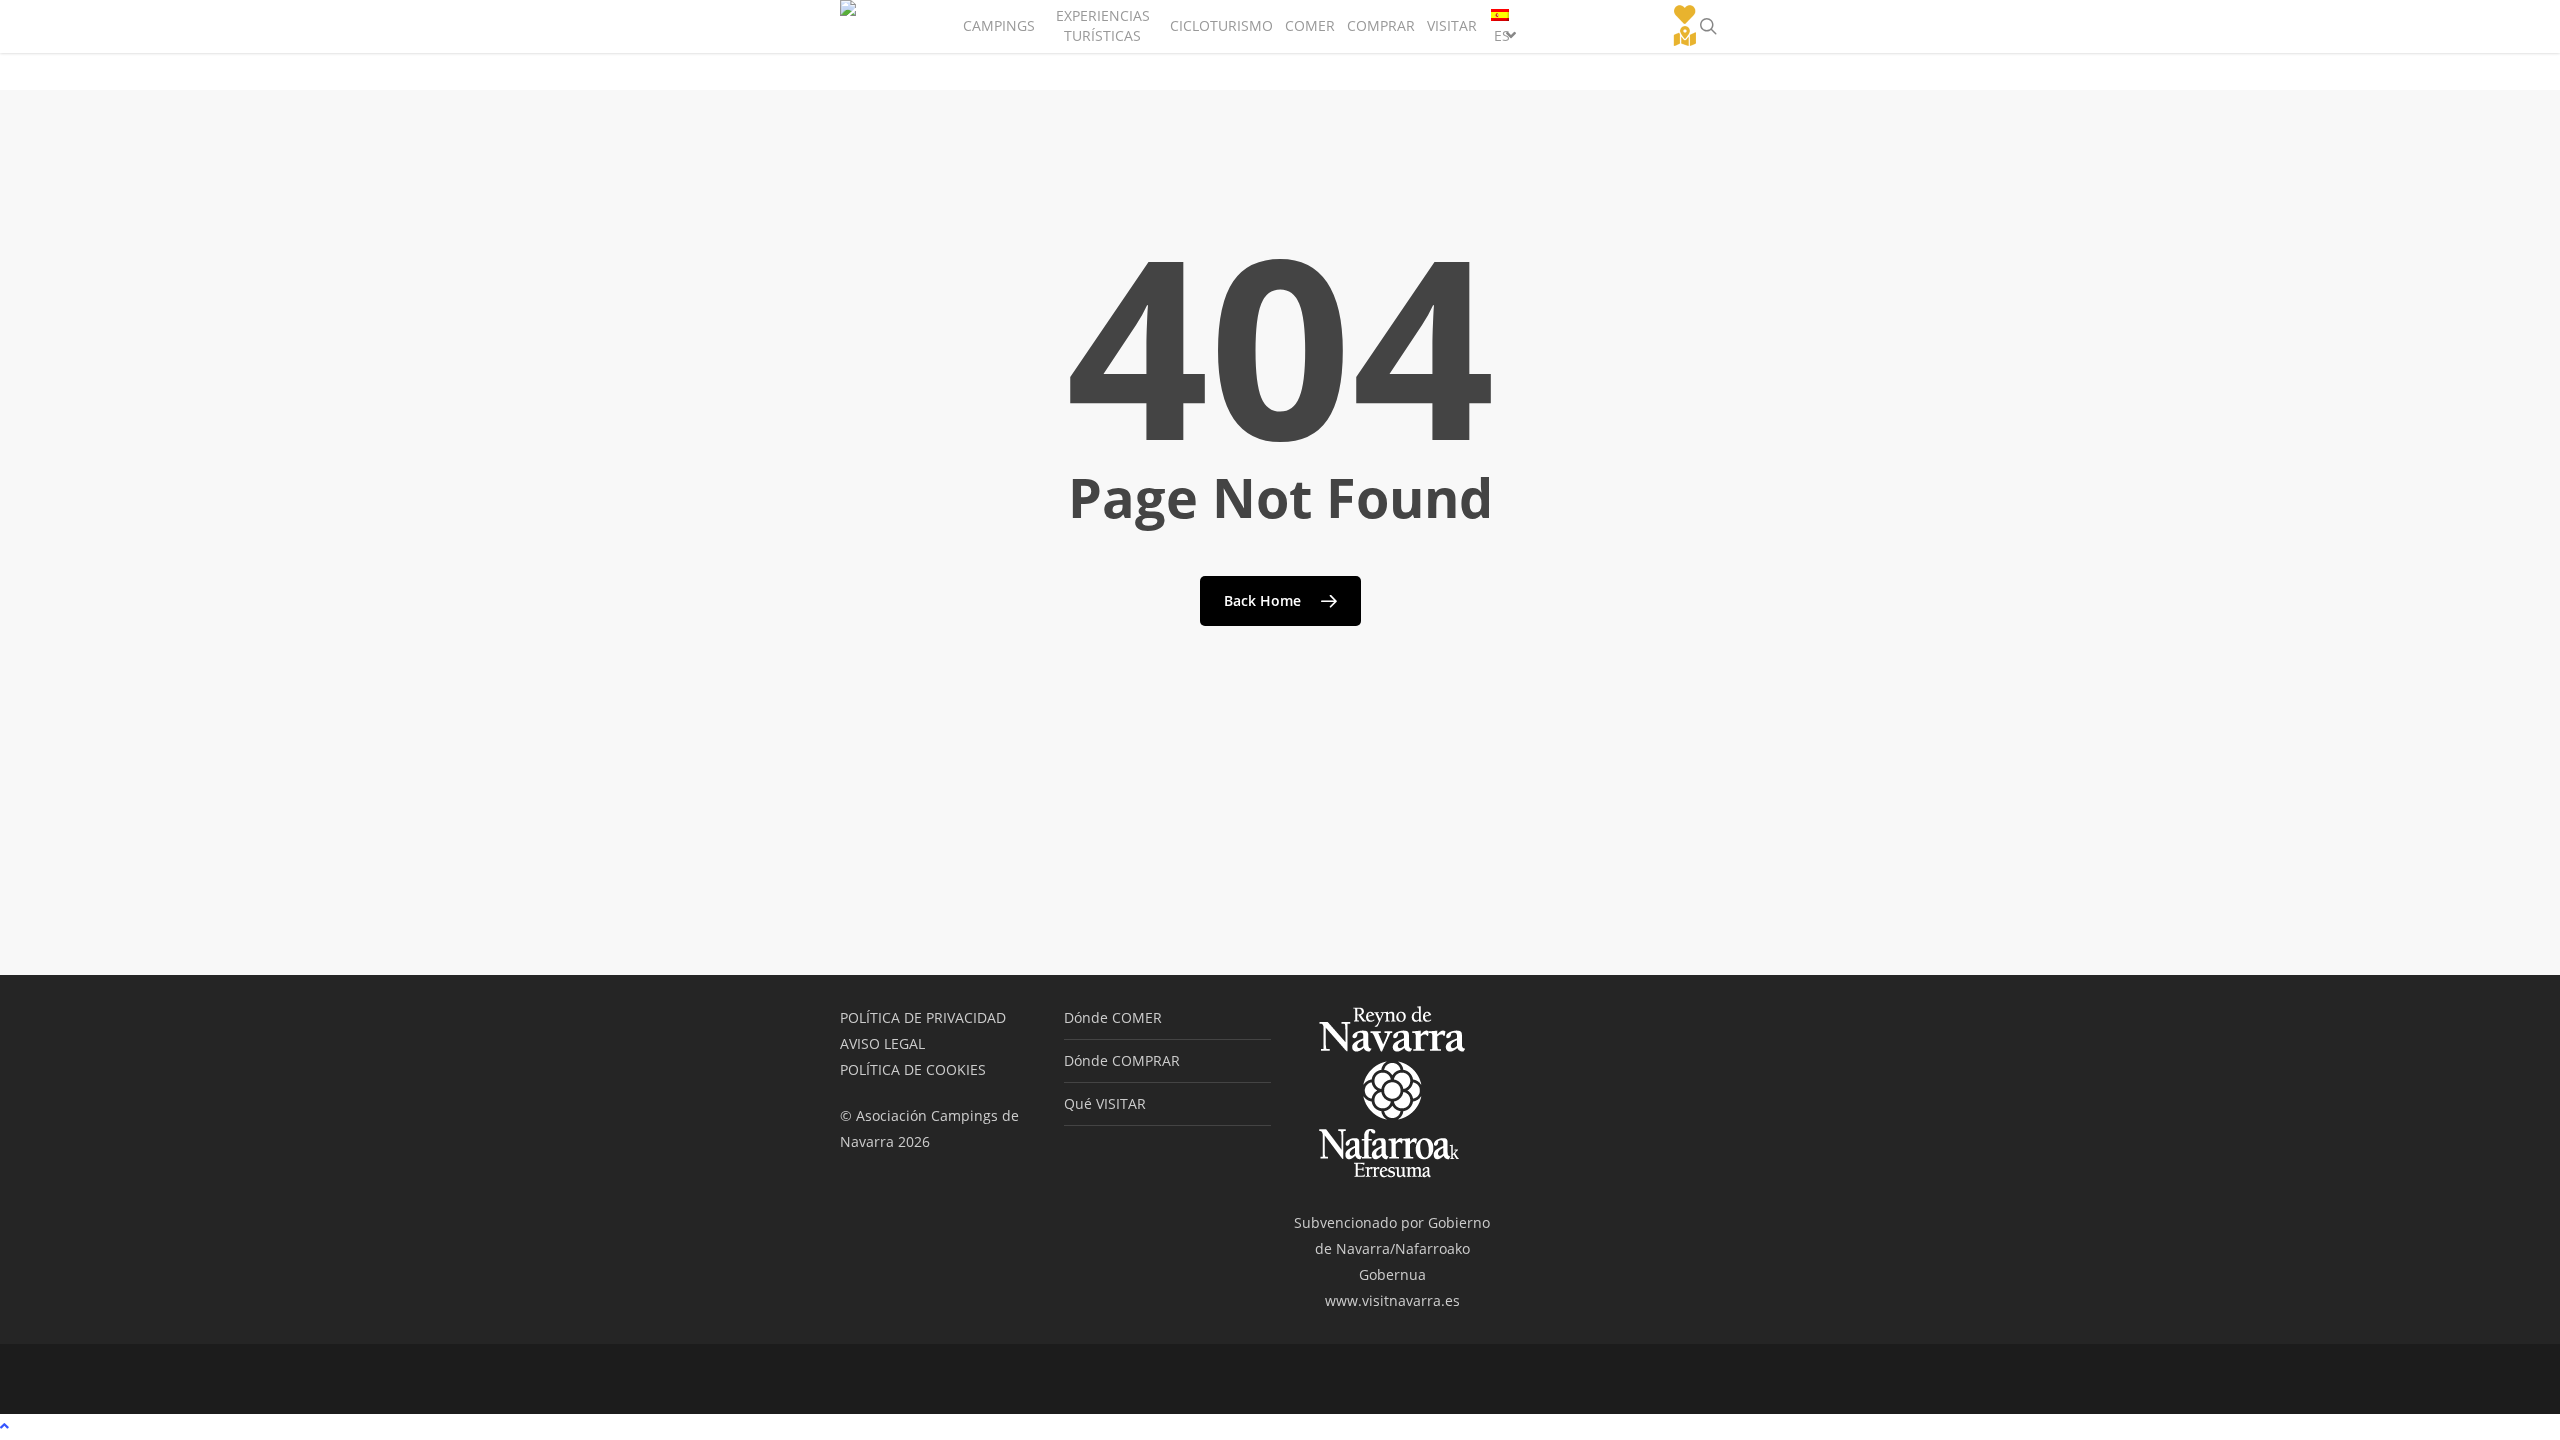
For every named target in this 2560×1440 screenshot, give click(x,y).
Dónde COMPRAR (1122, 1060)
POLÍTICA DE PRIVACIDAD (923, 1017)
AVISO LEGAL (882, 1043)
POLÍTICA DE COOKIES (913, 1069)
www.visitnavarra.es (1392, 1300)
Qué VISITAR (1105, 1103)
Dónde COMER (1113, 1017)
